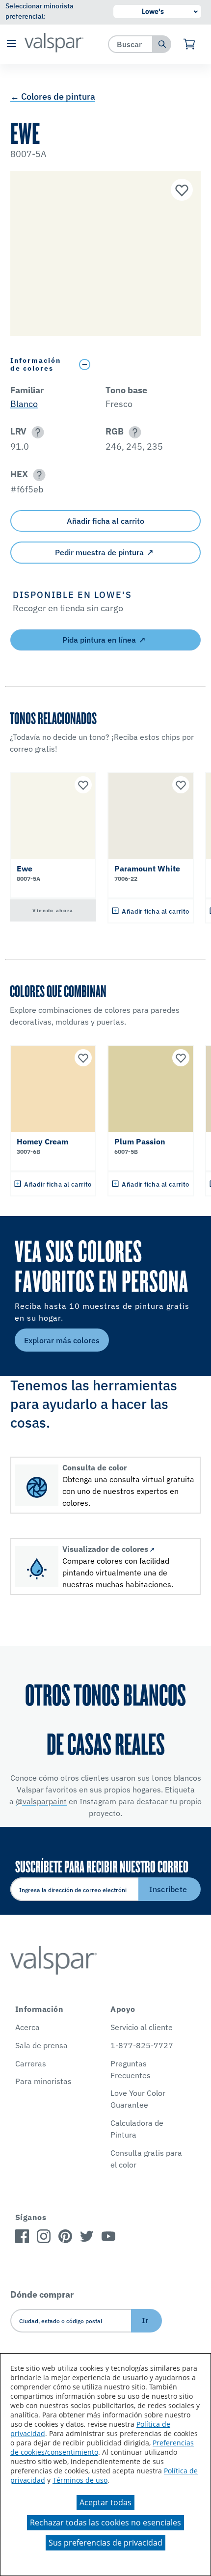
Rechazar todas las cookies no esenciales (105, 2522)
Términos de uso (80, 2480)
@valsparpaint (41, 1801)
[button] (11, 44)
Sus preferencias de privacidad (105, 2543)
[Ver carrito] (190, 44)
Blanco (24, 404)
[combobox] (131, 44)
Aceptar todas (105, 2502)
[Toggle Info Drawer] (138, 365)
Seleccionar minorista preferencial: (40, 11)
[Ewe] (181, 191)
